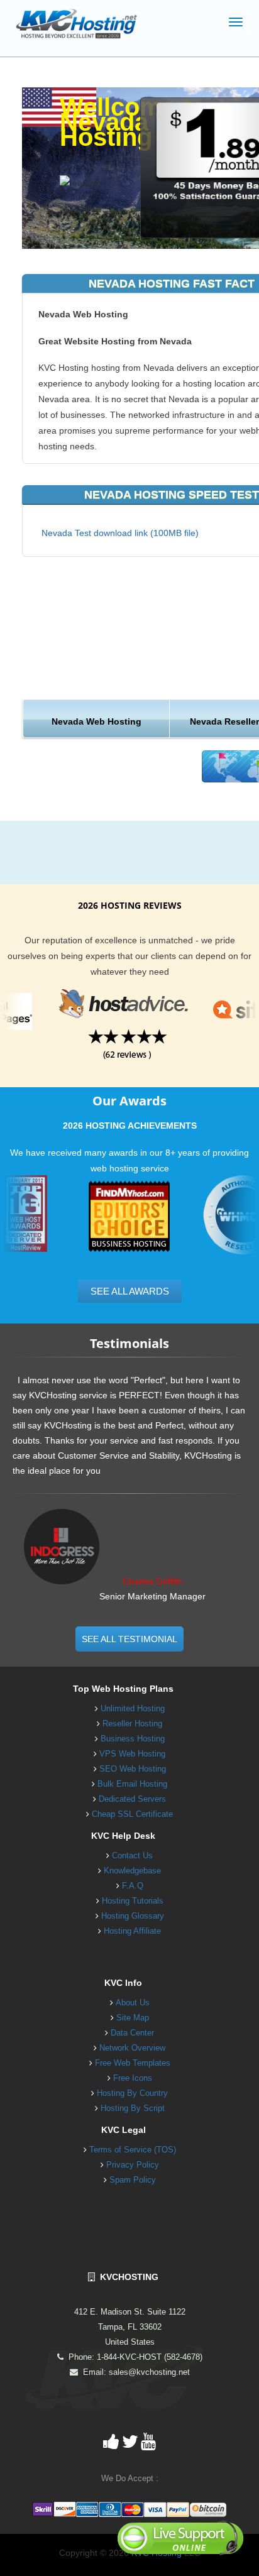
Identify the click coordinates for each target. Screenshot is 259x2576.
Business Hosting (133, 1739)
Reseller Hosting (132, 1724)
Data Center (132, 2033)
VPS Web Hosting (132, 1754)
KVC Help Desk (123, 1836)
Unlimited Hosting (133, 1708)
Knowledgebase (132, 1871)
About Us (133, 2003)
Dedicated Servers (132, 1799)
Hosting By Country (132, 2093)
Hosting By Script (133, 2108)
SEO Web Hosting (133, 1769)
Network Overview (132, 2048)
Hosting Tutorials (133, 1901)
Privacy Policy (133, 2165)
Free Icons (133, 2078)
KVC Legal (124, 2130)
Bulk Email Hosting (132, 1784)
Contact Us (132, 1855)
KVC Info (123, 1983)
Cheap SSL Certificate (132, 1814)
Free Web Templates (133, 2063)
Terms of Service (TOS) (133, 2150)
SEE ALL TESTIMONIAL (129, 1639)
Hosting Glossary (133, 1916)
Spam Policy (133, 2180)
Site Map (133, 2018)
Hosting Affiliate (132, 1931)
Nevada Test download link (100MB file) (120, 533)
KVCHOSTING (127, 2277)
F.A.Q (133, 1886)
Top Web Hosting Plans (123, 1689)
